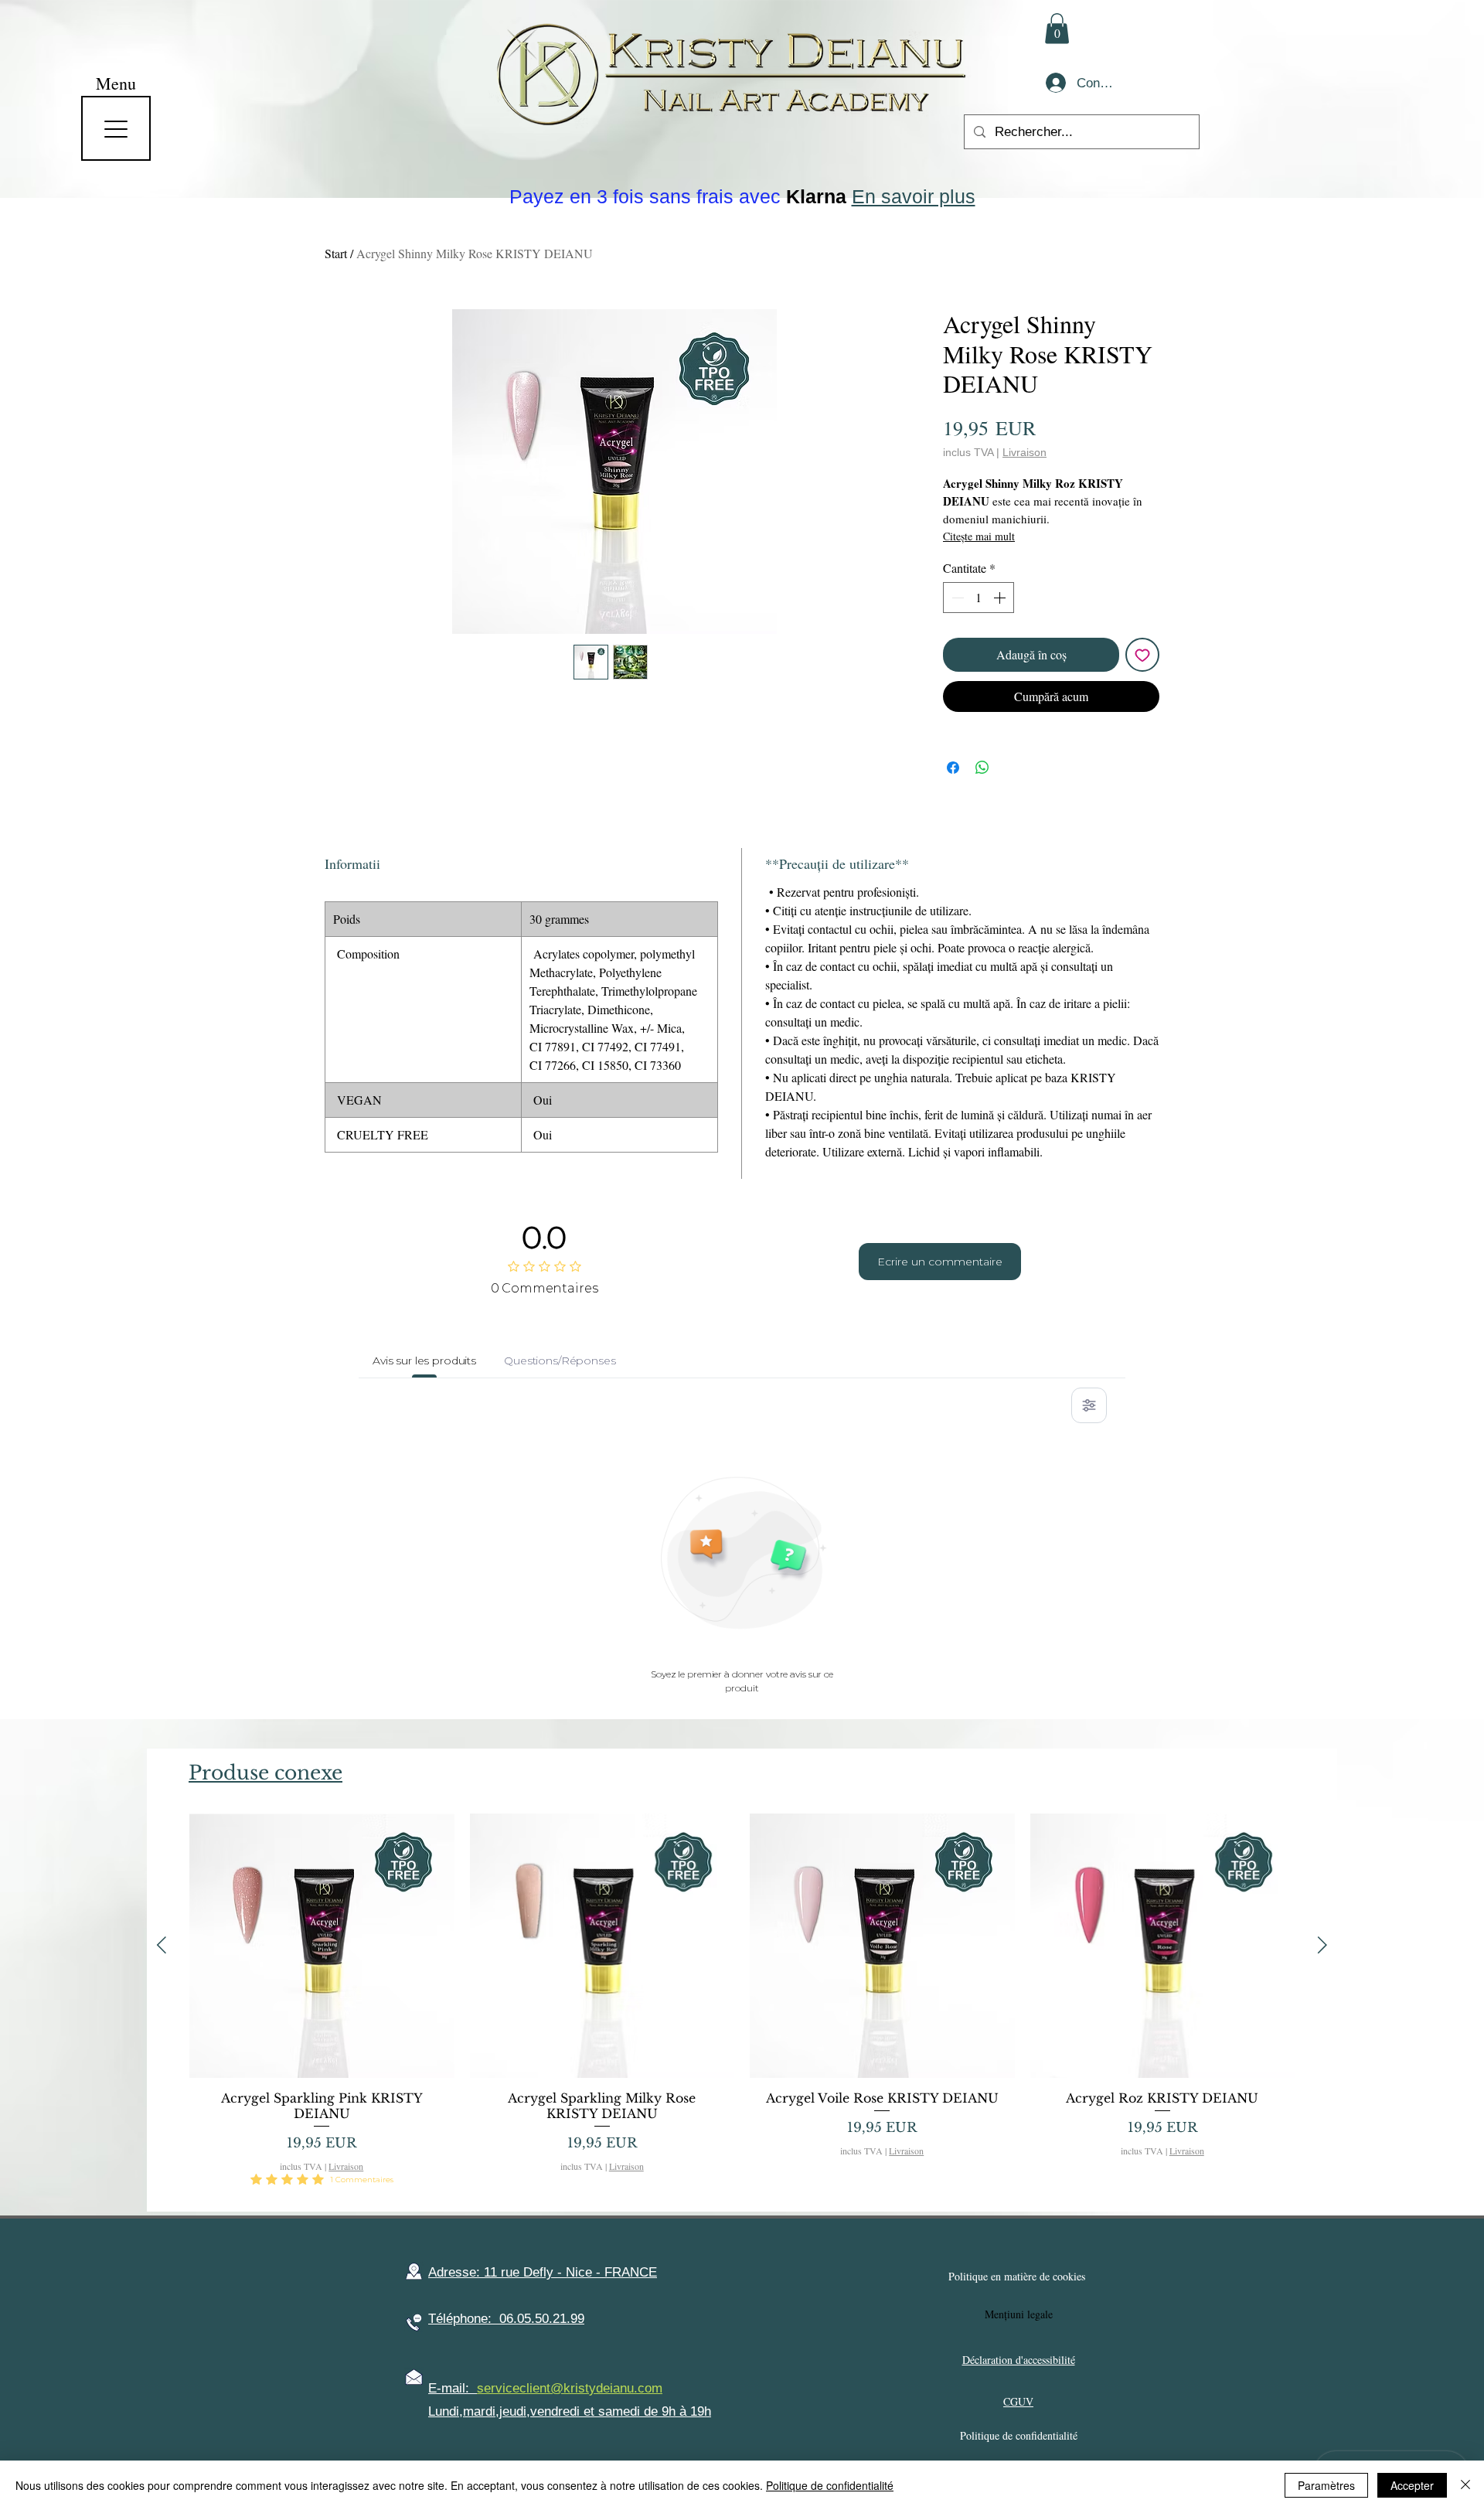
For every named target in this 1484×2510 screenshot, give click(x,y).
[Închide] (1465, 2485)
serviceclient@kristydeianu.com (570, 2388)
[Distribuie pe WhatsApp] (982, 768)
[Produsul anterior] (162, 1945)
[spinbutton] (979, 598)
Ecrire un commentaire (940, 1262)
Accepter (1412, 2485)
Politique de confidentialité (830, 2485)
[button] (1057, 28)
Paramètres (1326, 2485)
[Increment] (1001, 598)
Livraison (1025, 452)
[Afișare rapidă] (322, 1946)
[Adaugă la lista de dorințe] (1142, 655)
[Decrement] (956, 598)
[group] (742, 2006)
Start (336, 253)
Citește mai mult (979, 536)
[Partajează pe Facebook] (953, 768)
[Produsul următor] (1322, 1945)
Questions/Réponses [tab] (560, 1361)
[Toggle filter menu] (1089, 1405)
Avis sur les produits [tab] (424, 1361)
